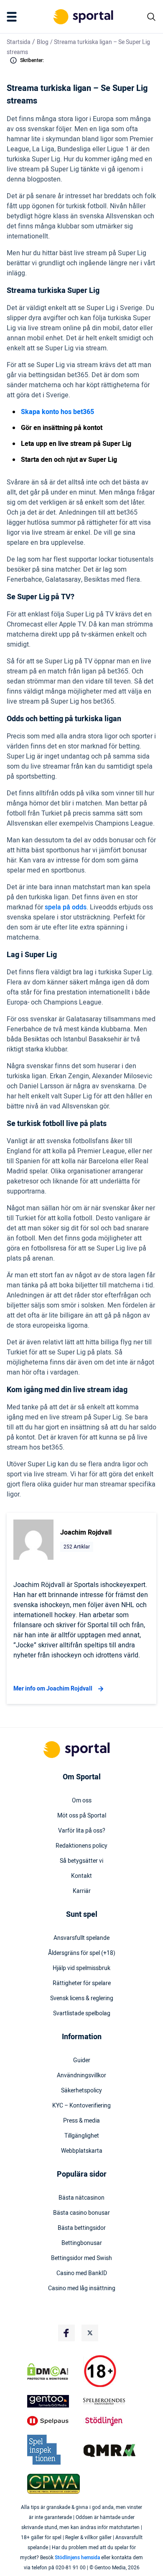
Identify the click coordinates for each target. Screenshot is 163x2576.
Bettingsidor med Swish (81, 2258)
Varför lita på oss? (82, 1831)
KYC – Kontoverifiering (81, 2106)
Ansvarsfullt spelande (81, 1938)
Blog (43, 42)
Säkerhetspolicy (81, 2091)
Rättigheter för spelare (82, 1983)
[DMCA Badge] (53, 2371)
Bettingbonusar (82, 2243)
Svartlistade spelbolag (82, 2014)
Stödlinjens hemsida (77, 2558)
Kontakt (81, 1876)
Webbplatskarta (82, 2151)
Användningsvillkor (81, 2076)
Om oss (82, 1801)
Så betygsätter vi (81, 1861)
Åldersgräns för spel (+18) (82, 1953)
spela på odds (66, 907)
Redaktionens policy (81, 1846)
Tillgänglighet (82, 2136)
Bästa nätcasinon (81, 2198)
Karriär (82, 1891)
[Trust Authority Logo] (53, 2401)
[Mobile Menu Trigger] (13, 17)
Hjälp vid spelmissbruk (81, 1968)
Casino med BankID (82, 2273)
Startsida (19, 42)
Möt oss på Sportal (82, 1816)
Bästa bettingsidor (82, 2228)
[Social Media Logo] (66, 2333)
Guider (82, 2061)
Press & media (81, 2121)
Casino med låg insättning (82, 2289)
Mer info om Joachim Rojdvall (53, 1689)
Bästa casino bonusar (81, 2213)
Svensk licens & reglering (82, 1999)
